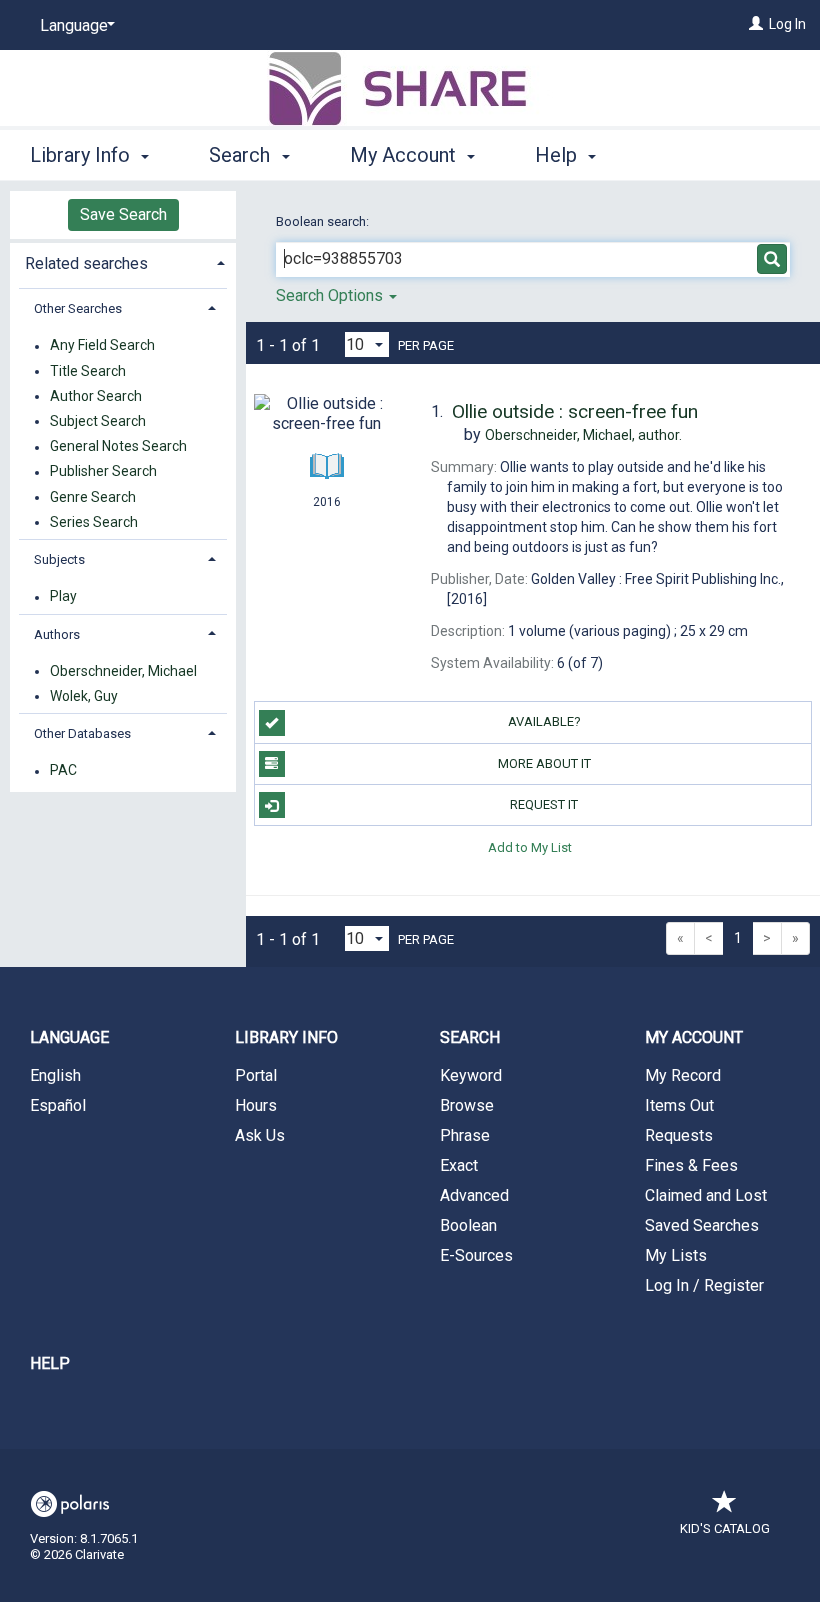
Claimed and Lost (706, 1195)
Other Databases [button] (82, 733)
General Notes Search (118, 447)
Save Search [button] (123, 214)
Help (50, 1363)
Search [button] (242, 155)
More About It (544, 763)
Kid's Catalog (725, 1528)
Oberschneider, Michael (123, 671)
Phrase (465, 1135)
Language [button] (69, 1037)
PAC (63, 771)
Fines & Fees (691, 1165)
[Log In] (756, 24)
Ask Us (260, 1135)
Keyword (471, 1075)
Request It (544, 804)
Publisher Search (103, 472)
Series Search (94, 522)
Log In (787, 24)
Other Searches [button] (78, 308)
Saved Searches (702, 1225)
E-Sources (476, 1255)
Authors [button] (57, 634)
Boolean (468, 1225)
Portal (256, 1075)
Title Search (88, 371)
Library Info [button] (82, 155)
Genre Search (93, 497)
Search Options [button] (331, 295)
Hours (256, 1105)
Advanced (474, 1195)
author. (583, 435)
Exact (459, 1165)
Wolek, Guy (84, 696)
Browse (467, 1105)
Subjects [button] (59, 559)
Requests (679, 1135)
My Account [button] (405, 155)
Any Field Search (102, 346)
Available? (544, 721)
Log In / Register (704, 1285)
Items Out (679, 1105)
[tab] (123, 261)
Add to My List (530, 846)
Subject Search (98, 421)
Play (63, 597)
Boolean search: (324, 221)
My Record (683, 1075)
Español (58, 1105)
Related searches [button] (86, 263)
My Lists (676, 1255)
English (55, 1075)
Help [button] (558, 155)
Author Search (96, 396)
